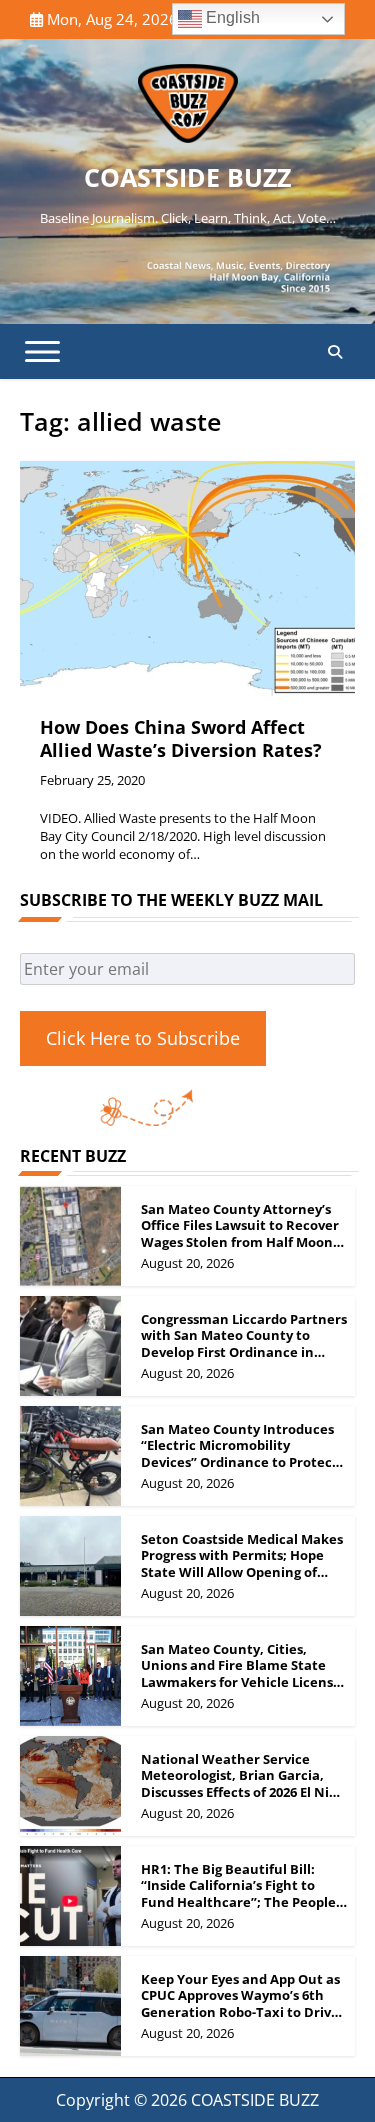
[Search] (335, 352)
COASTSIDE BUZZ (187, 177)
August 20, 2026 (187, 1263)
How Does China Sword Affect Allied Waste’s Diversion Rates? (181, 738)
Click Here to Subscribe (143, 1038)
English (231, 17)
